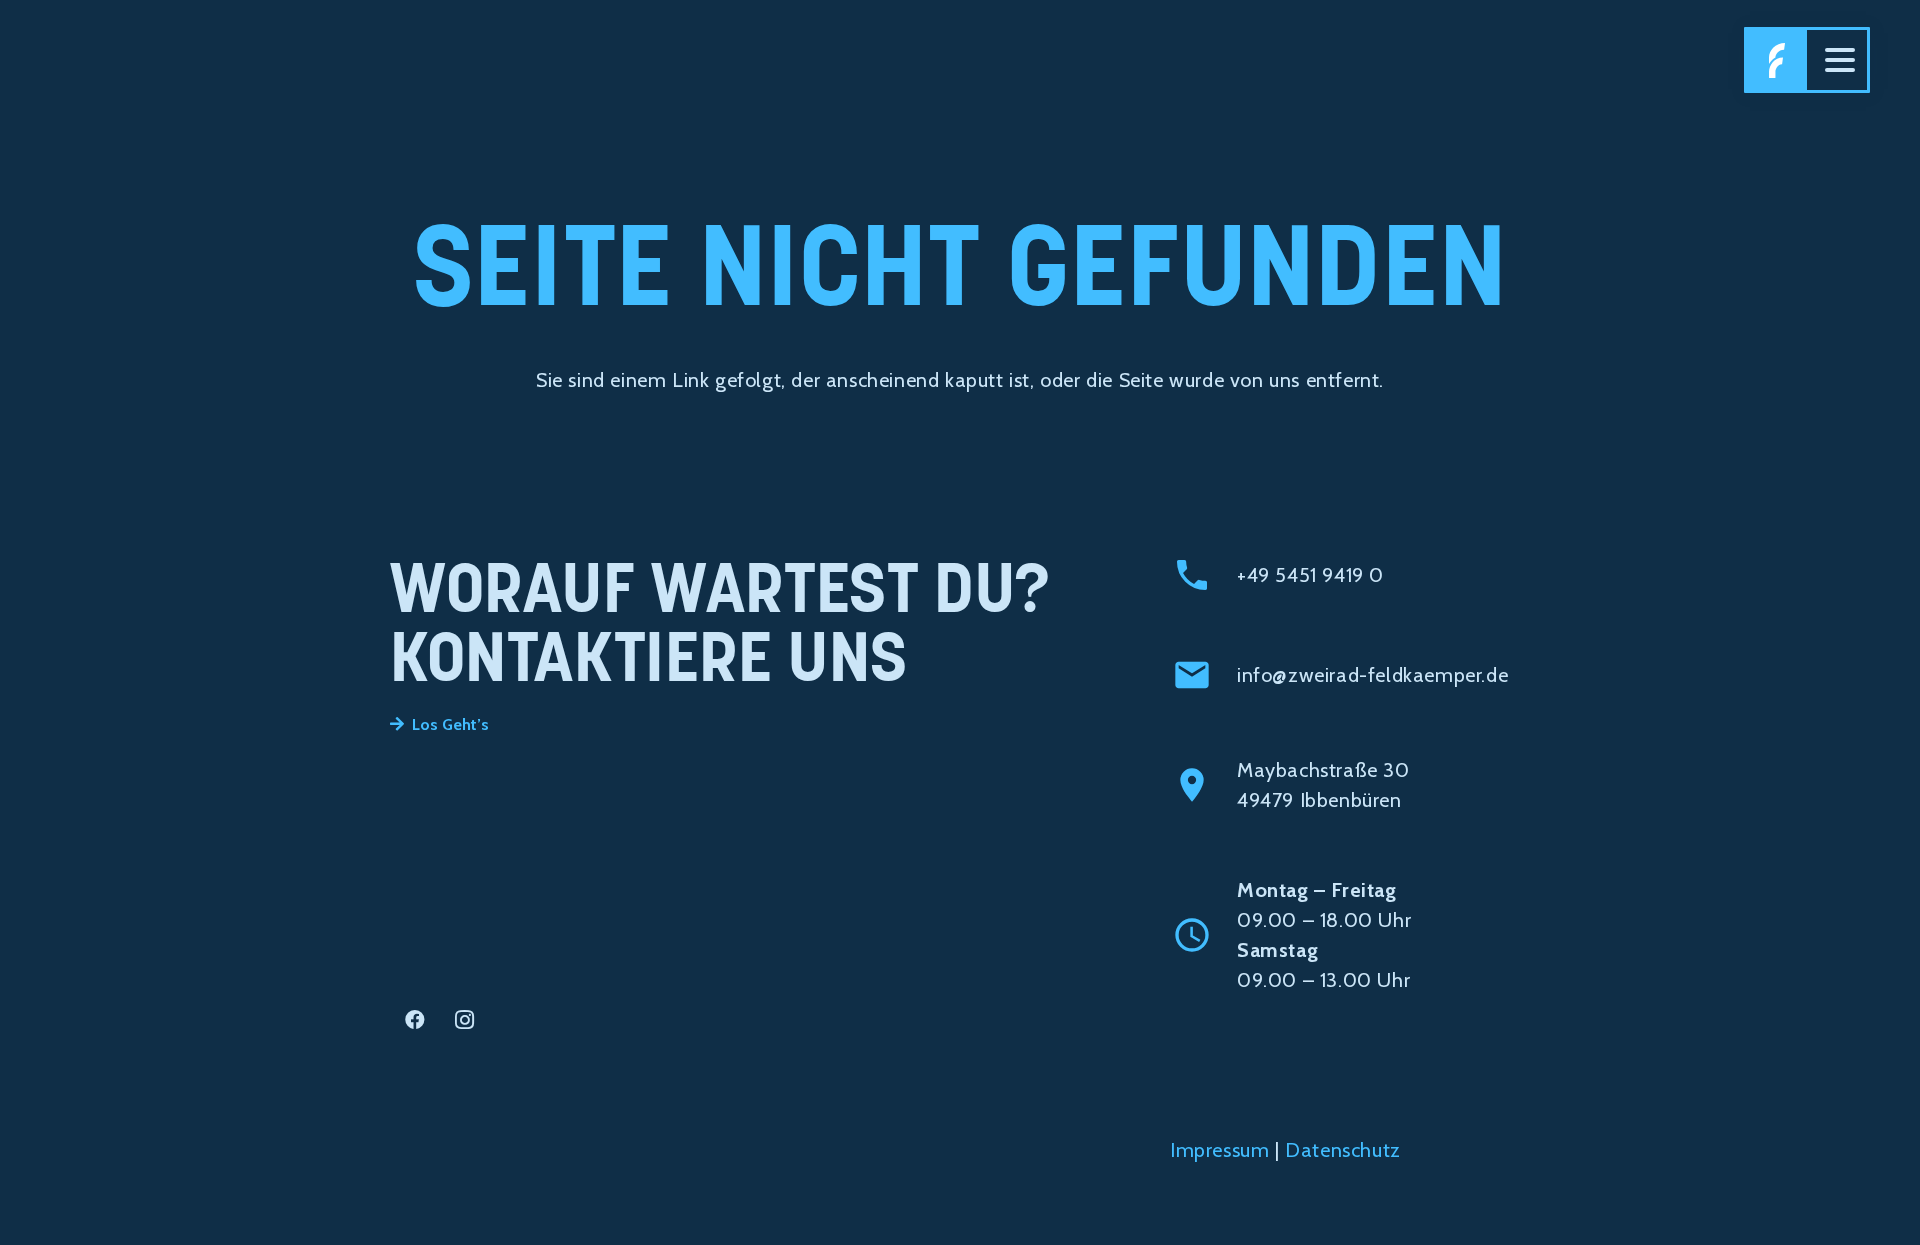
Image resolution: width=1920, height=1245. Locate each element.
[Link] (1777, 60)
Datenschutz (1343, 1150)
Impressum (1219, 1150)
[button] (1840, 60)
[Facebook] (415, 1020)
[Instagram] (465, 1020)
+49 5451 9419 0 (1310, 575)
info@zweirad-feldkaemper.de (1372, 675)
